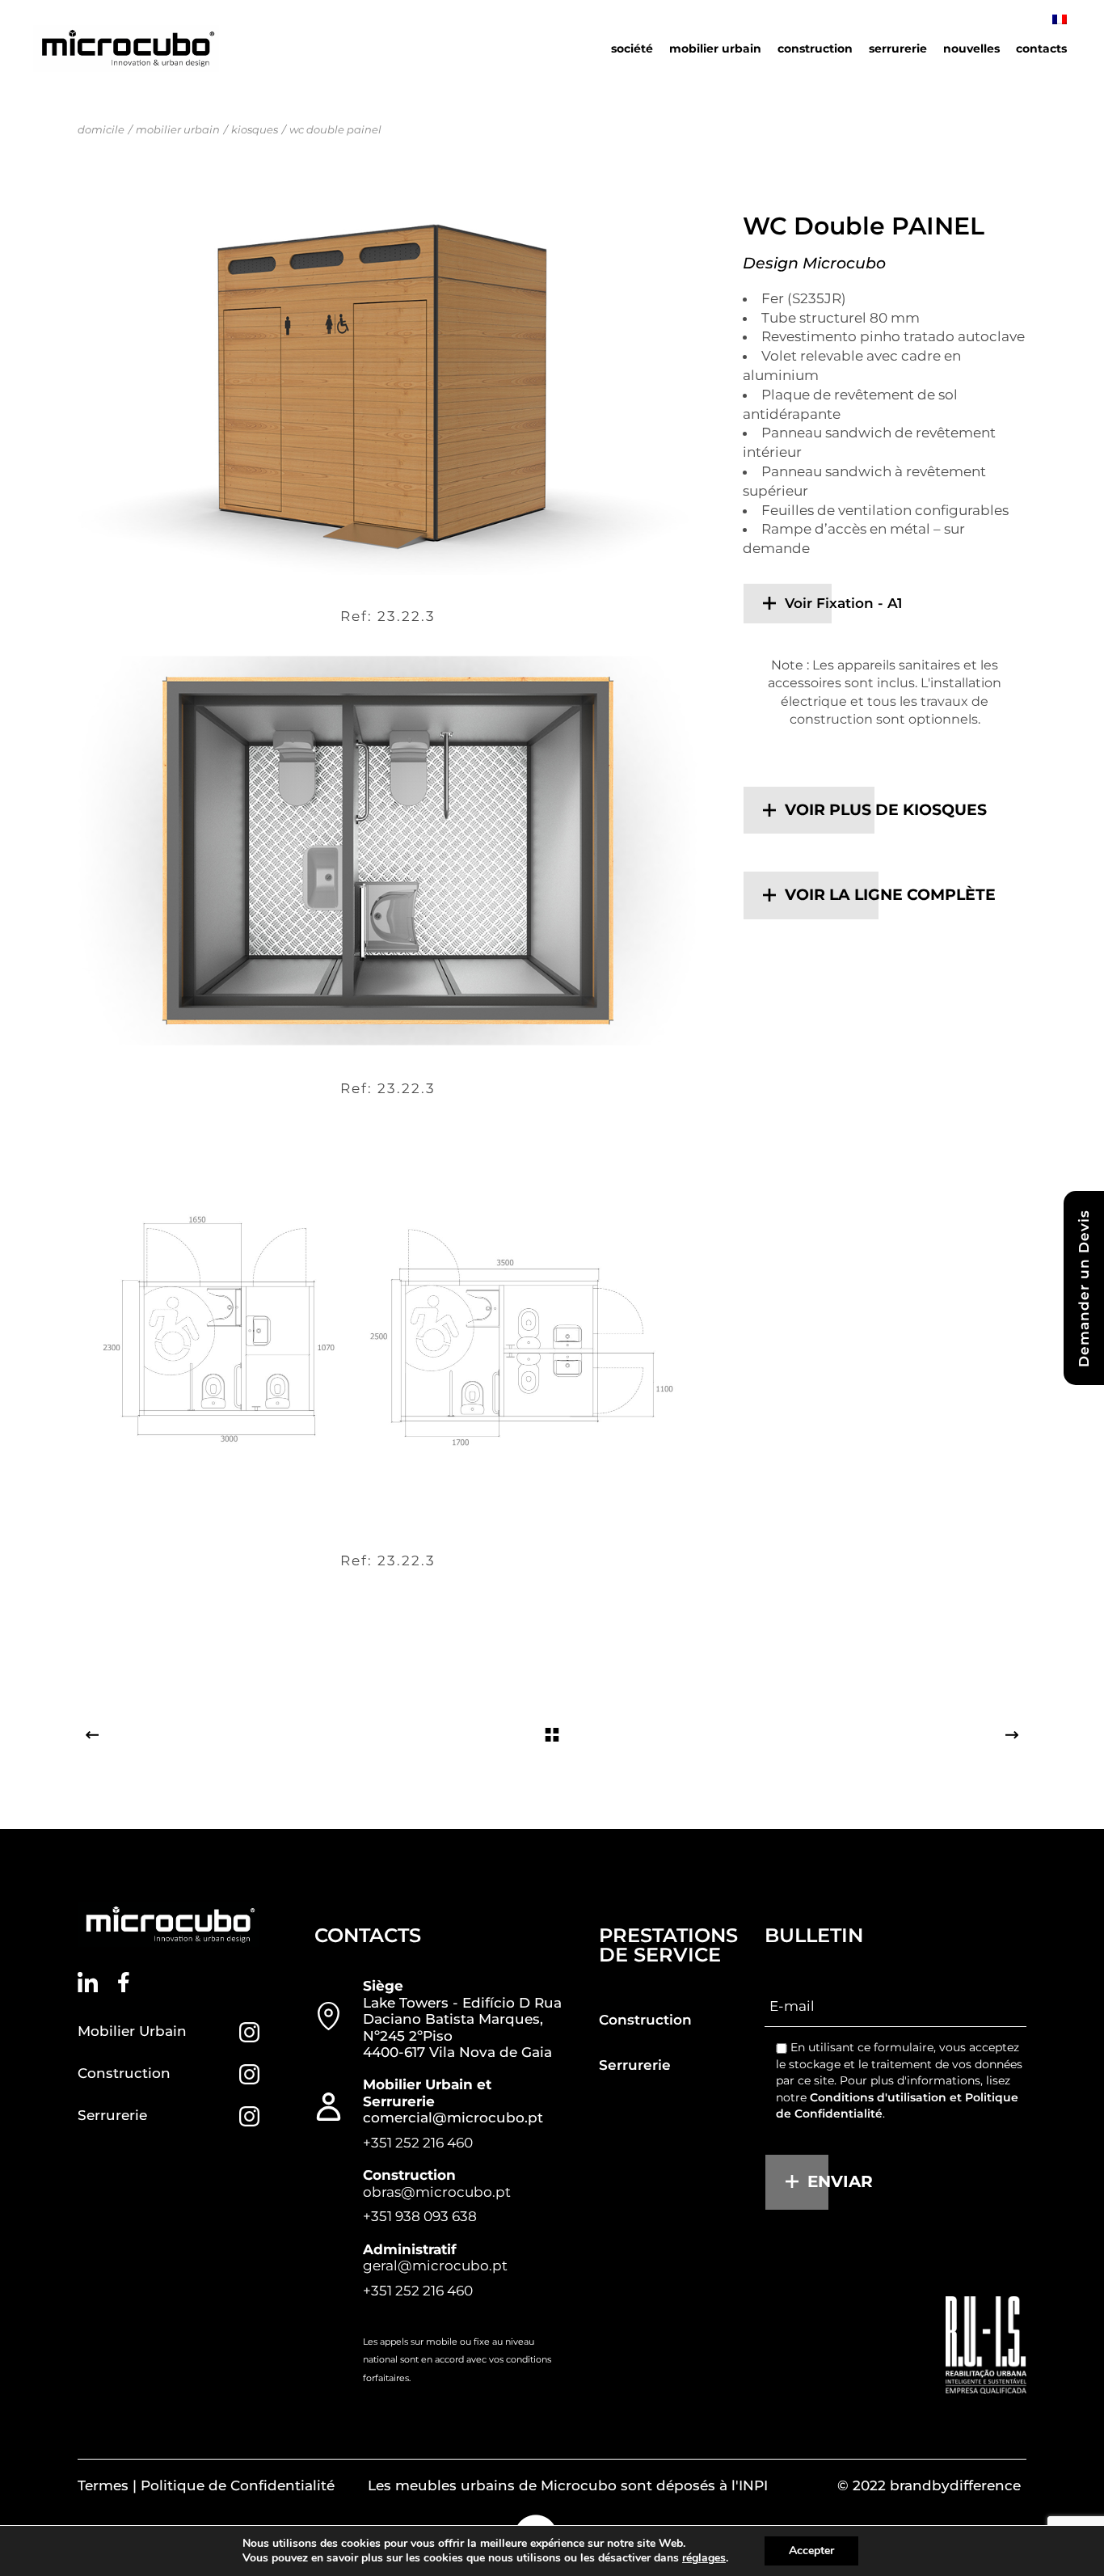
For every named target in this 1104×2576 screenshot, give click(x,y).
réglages (704, 2558)
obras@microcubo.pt (437, 2192)
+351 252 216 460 (418, 2143)
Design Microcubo (814, 263)
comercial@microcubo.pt (453, 2118)
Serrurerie (112, 2115)
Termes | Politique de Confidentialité (206, 2485)
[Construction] (249, 2074)
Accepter (811, 2551)
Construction (124, 2073)
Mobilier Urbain (132, 2031)
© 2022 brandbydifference (929, 2485)
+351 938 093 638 (420, 2216)
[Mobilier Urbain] (249, 2032)
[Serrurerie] (249, 2116)
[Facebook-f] (124, 1982)
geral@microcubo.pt (435, 2266)
